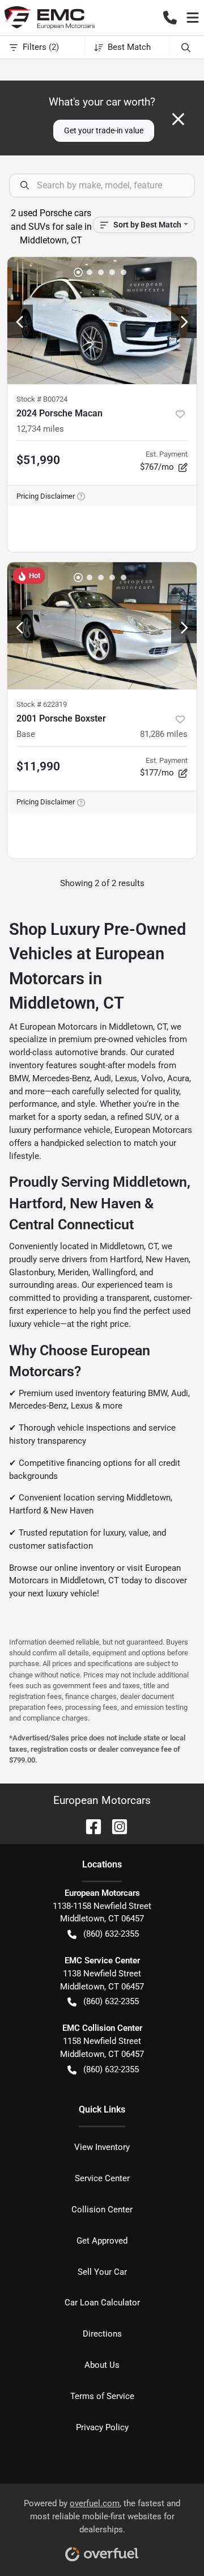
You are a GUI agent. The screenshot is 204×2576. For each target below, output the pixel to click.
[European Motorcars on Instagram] (115, 1826)
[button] (170, 18)
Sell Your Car (102, 2272)
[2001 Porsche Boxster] (102, 626)
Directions (102, 2334)
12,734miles (40, 429)
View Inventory (102, 2147)
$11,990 (38, 766)
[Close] (178, 119)
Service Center (102, 2178)
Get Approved (102, 2241)
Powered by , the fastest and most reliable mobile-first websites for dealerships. (102, 2516)
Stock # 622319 (42, 704)
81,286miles (164, 734)
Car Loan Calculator (102, 2303)
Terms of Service (102, 2396)
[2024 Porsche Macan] (102, 321)
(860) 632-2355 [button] (111, 1934)
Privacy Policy (102, 2427)
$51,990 (38, 460)
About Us (102, 2365)
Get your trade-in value (104, 130)
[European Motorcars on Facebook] (89, 1826)
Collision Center (102, 2210)
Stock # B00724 (42, 399)
